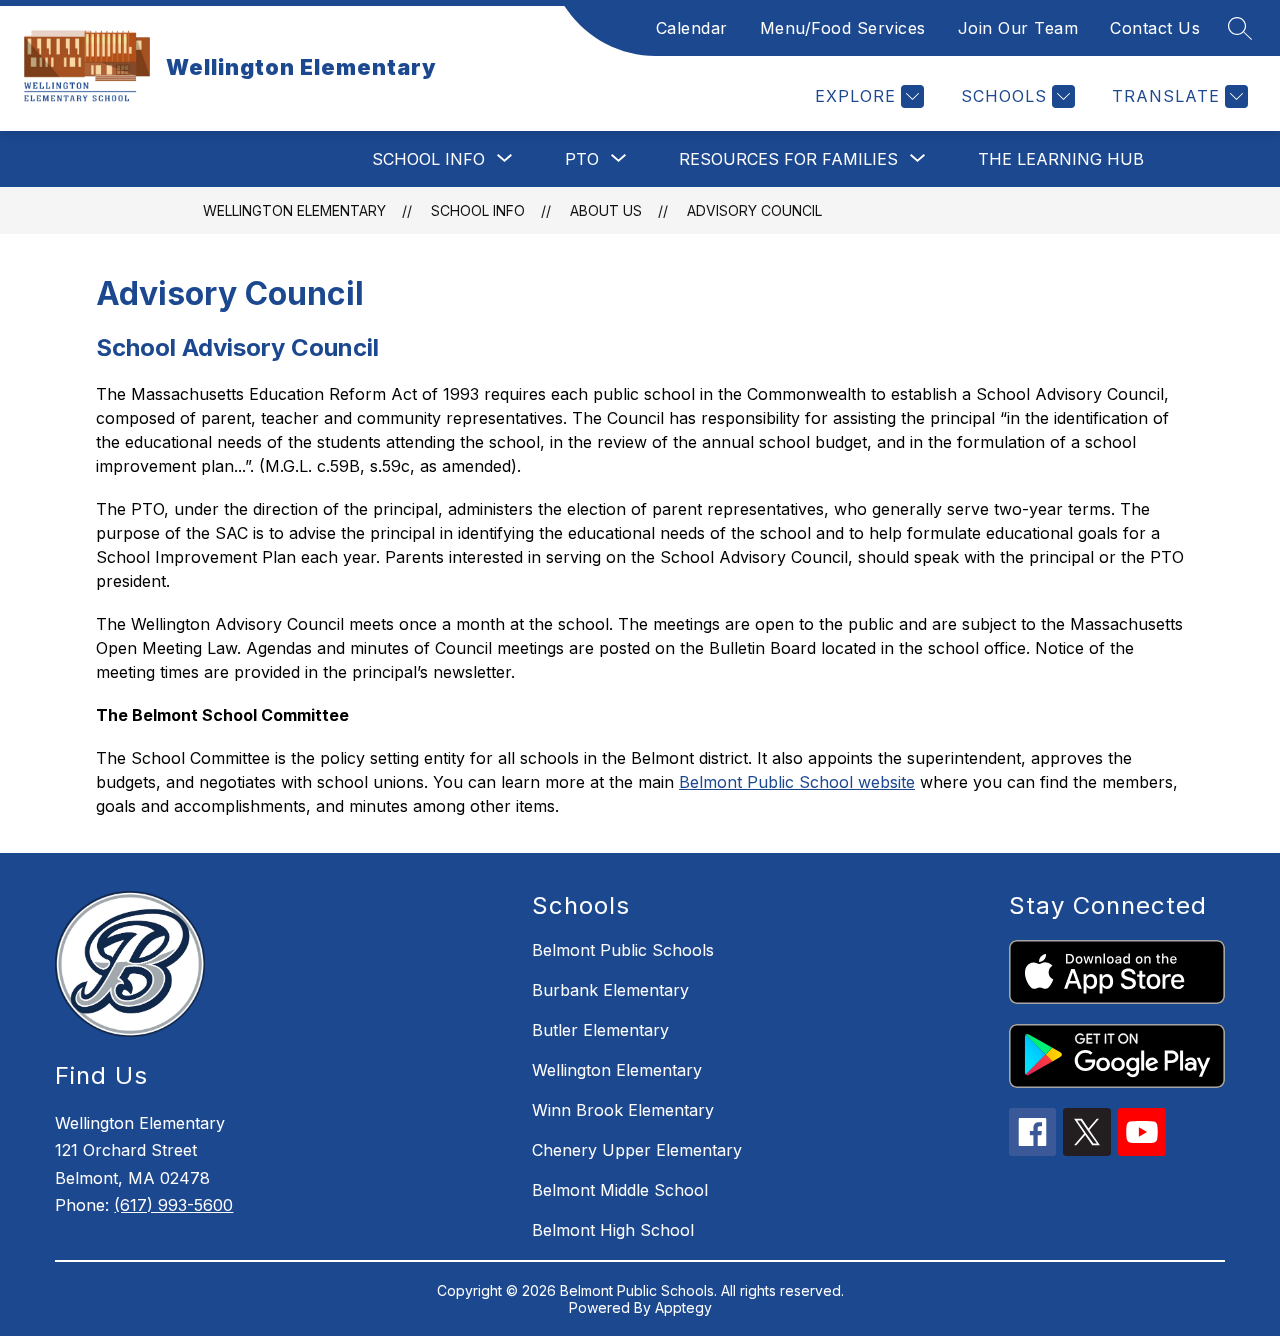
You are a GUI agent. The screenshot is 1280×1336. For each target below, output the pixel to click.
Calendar (692, 28)
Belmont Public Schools (623, 950)
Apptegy (683, 1307)
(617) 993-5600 (173, 1205)
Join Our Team (1018, 28)
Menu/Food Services (843, 28)
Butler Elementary (600, 1030)
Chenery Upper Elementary (637, 1150)
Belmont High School (613, 1230)
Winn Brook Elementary (623, 1110)
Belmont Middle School (620, 1190)
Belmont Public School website (797, 782)
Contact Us (1155, 28)
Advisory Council (754, 210)
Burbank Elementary (610, 990)
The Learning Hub (1061, 159)
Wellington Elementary (294, 210)
